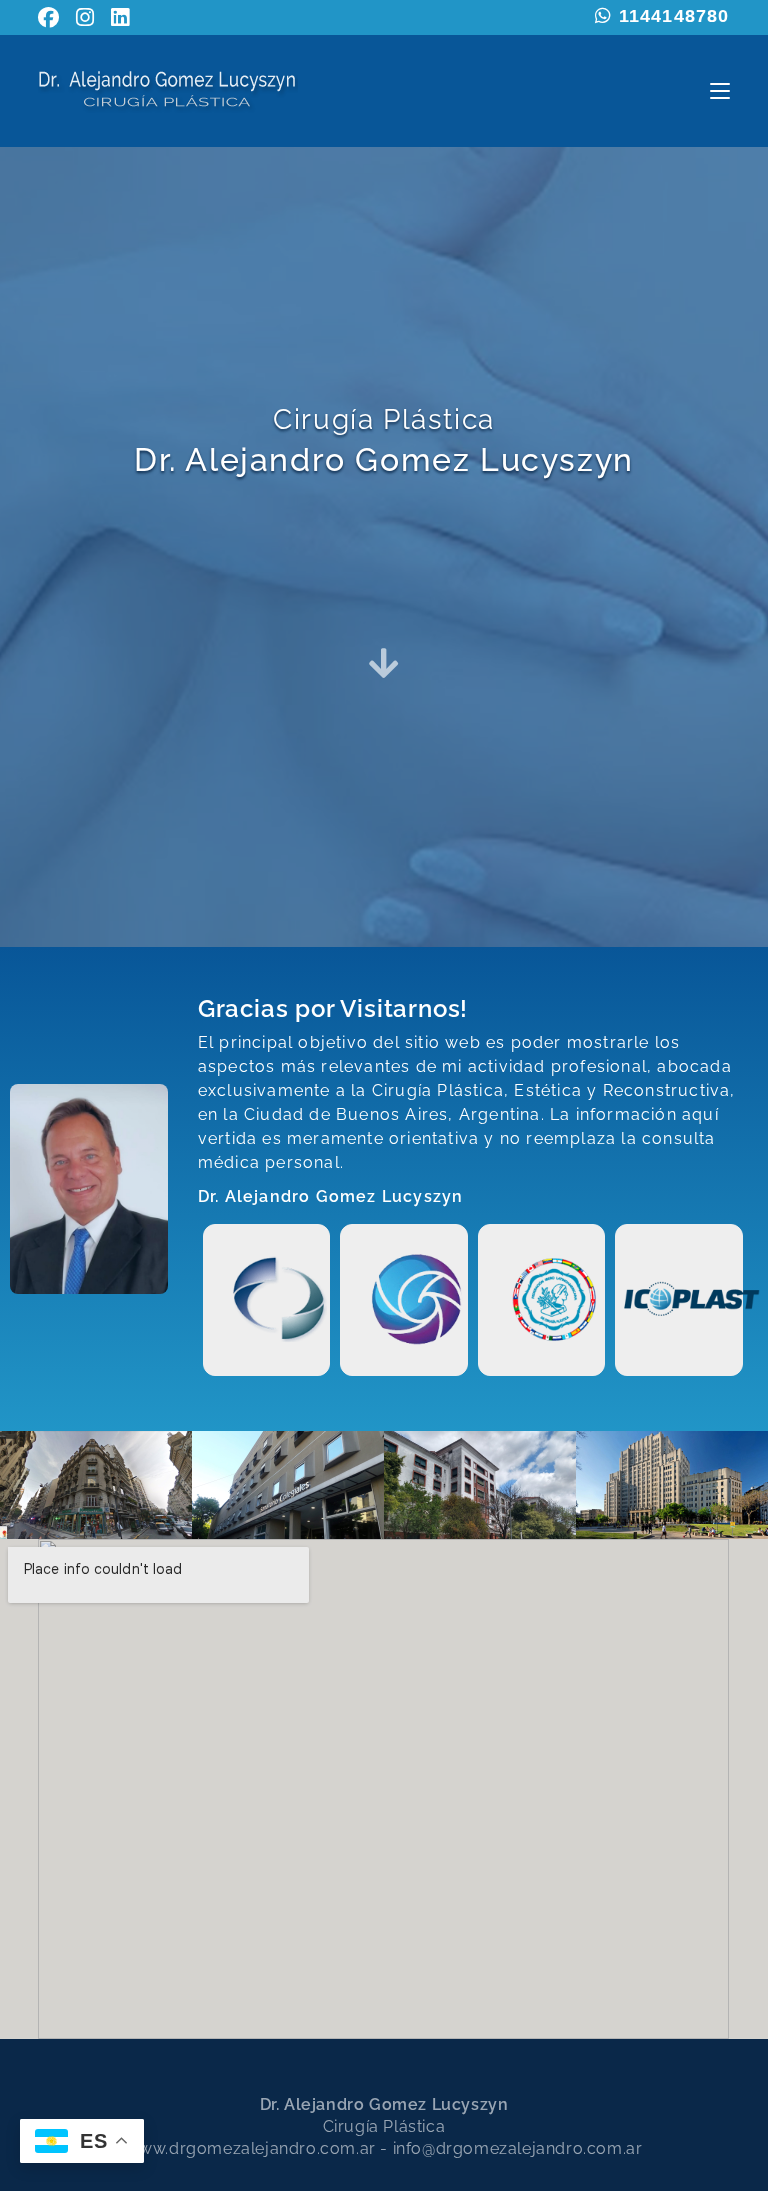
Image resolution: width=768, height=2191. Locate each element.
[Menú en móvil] (720, 90)
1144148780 (670, 16)
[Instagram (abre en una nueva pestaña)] (85, 17)
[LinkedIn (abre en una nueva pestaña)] (120, 17)
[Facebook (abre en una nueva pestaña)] (53, 17)
